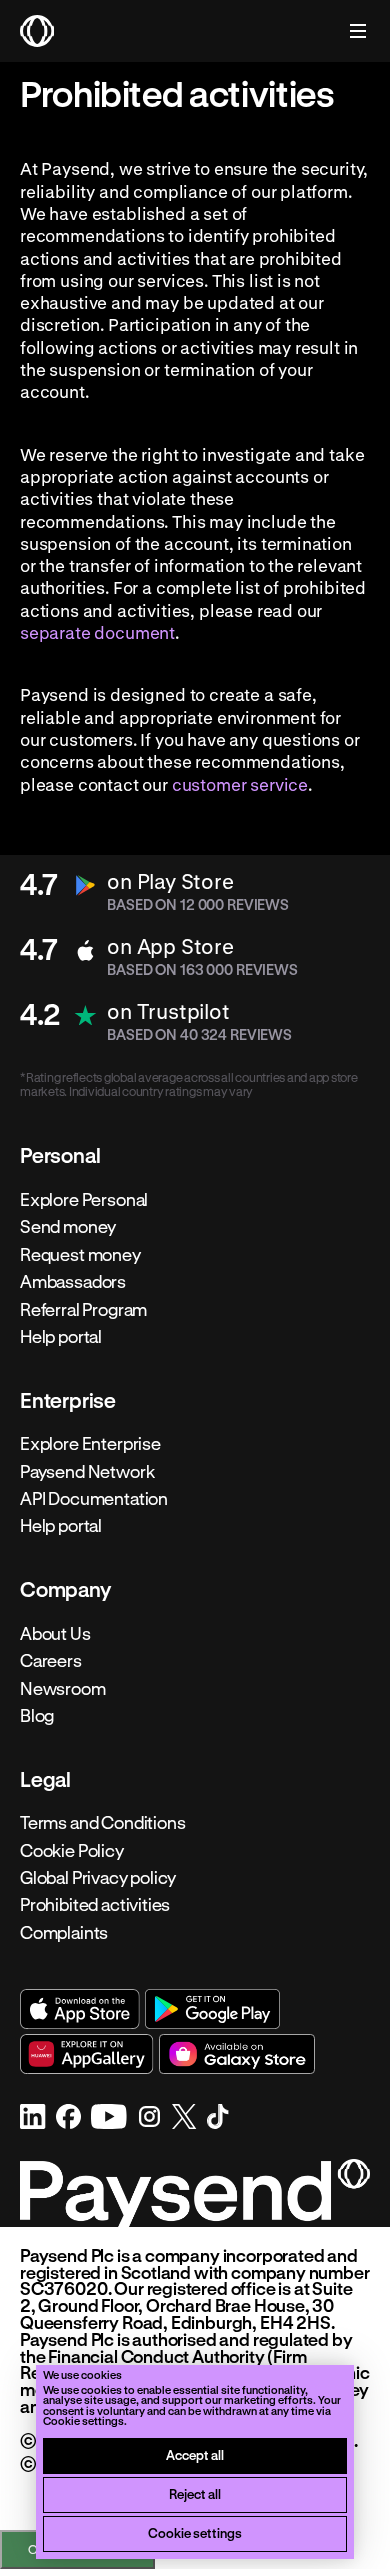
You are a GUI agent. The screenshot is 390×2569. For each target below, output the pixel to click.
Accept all (195, 2454)
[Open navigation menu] (348, 31)
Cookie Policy (72, 1850)
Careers (51, 1661)
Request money (80, 1254)
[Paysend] (37, 31)
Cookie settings (195, 2532)
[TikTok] (218, 2116)
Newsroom (63, 1688)
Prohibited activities (95, 1905)
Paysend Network (87, 1471)
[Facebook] (68, 2116)
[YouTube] (109, 2116)
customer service (240, 784)
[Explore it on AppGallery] (87, 2054)
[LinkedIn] (33, 2116)
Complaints (64, 1932)
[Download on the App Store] (80, 2009)
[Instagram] (149, 2116)
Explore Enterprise (90, 1444)
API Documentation (94, 1499)
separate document (97, 632)
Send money (68, 1227)
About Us (55, 1633)
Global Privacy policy (98, 1878)
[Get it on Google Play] (212, 2009)
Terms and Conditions (102, 1823)
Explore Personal (84, 1199)
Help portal (61, 1337)
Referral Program (83, 1309)
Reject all (195, 2493)
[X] (185, 2116)
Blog (37, 1716)
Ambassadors (73, 1282)
